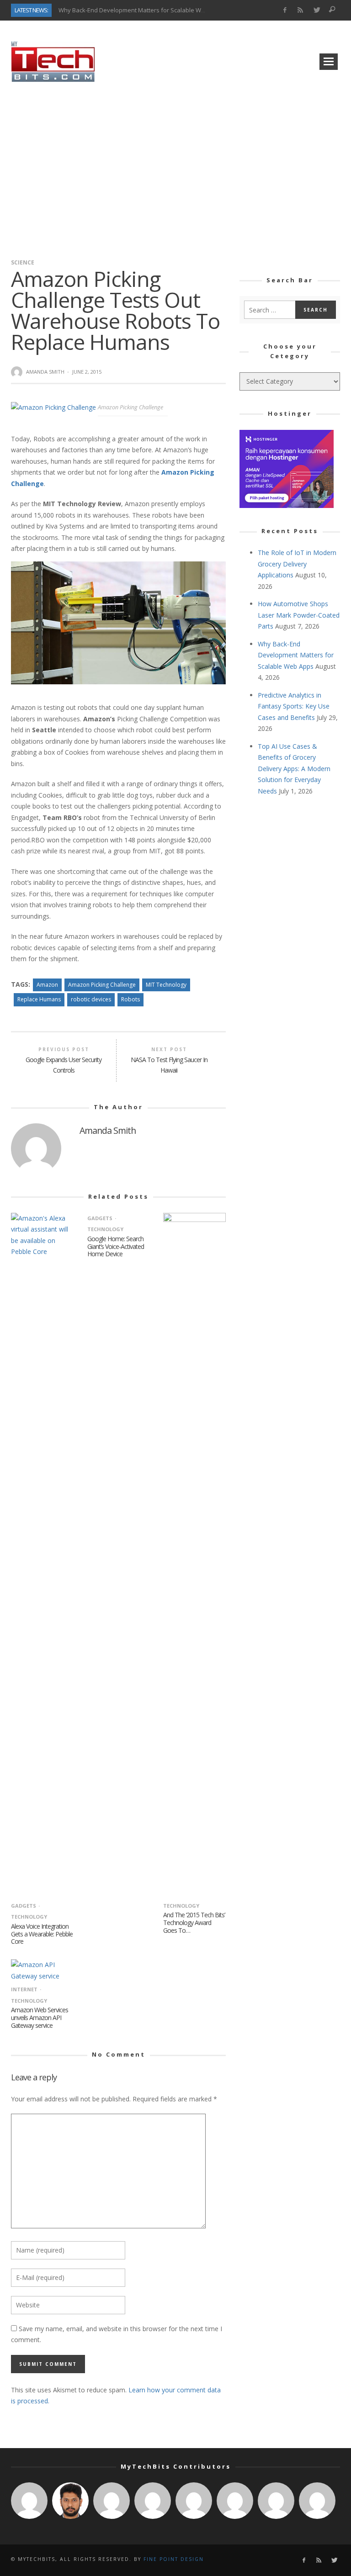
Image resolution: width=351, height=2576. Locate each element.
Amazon (47, 985)
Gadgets (24, 1906)
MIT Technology (166, 985)
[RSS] (300, 10)
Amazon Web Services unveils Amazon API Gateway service (40, 2018)
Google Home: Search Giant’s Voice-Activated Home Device (116, 1246)
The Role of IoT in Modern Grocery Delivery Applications (297, 564)
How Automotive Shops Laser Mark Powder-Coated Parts (299, 615)
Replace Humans (39, 999)
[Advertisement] (175, 167)
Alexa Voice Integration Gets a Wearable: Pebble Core (42, 1934)
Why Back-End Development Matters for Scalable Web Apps (141, 10)
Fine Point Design (174, 2559)
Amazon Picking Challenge (102, 985)
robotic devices (91, 999)
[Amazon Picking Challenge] (54, 407)
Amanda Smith (45, 372)
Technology (181, 1906)
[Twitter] (316, 10)
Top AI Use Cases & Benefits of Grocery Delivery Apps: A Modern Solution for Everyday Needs (294, 769)
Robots (130, 999)
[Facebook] (285, 10)
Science (23, 262)
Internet (24, 1989)
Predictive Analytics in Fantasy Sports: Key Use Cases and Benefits (294, 706)
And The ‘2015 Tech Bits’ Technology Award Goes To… (194, 1923)
